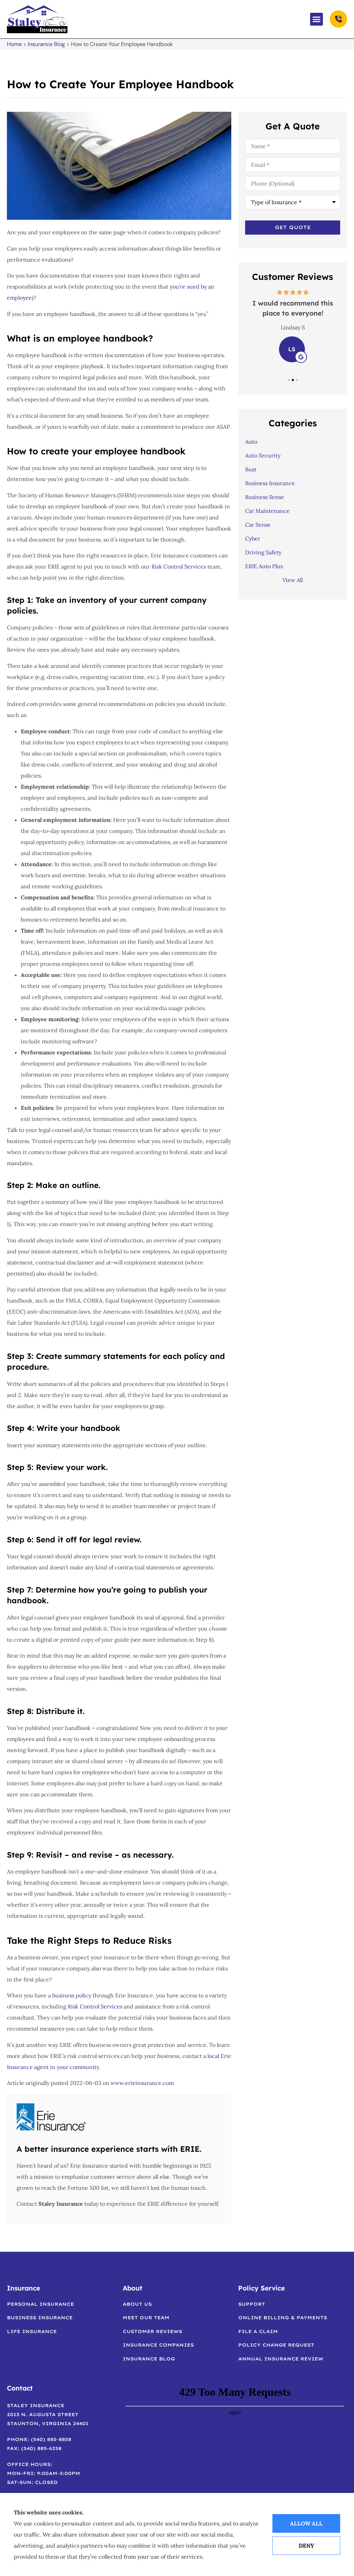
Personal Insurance (40, 2304)
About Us (137, 2304)
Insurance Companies (158, 2345)
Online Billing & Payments (283, 2318)
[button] (317, 19)
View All (293, 580)
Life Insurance (32, 2331)
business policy (72, 1995)
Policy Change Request (276, 2345)
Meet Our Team (146, 2318)
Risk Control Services (179, 566)
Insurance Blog (46, 44)
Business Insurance (40, 2318)
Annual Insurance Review (281, 2359)
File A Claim (258, 2331)
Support (252, 2304)
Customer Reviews (152, 2331)
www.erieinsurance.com (142, 2083)
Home (14, 44)
